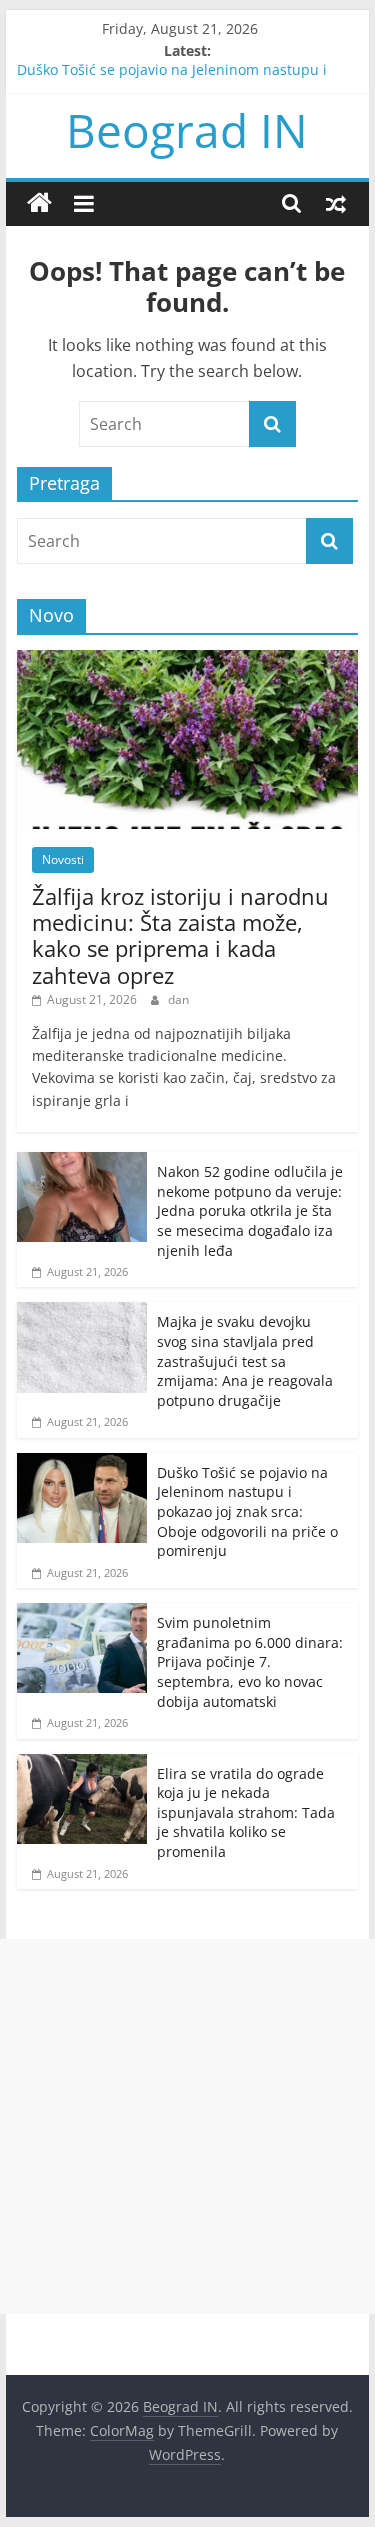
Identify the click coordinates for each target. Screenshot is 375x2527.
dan (178, 999)
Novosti (63, 859)
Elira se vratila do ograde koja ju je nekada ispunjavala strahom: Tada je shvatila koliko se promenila (246, 1812)
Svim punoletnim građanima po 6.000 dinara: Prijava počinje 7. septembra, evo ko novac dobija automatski (250, 1661)
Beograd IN (187, 130)
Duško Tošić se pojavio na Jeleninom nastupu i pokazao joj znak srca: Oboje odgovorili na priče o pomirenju (247, 1511)
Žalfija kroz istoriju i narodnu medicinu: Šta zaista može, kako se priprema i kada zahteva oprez (180, 935)
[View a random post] (336, 203)
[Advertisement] (187, 2126)
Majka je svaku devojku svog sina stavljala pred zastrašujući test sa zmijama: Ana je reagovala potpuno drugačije (245, 1360)
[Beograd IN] (39, 203)
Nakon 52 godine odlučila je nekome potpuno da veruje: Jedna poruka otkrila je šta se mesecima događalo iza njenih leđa (250, 1210)
